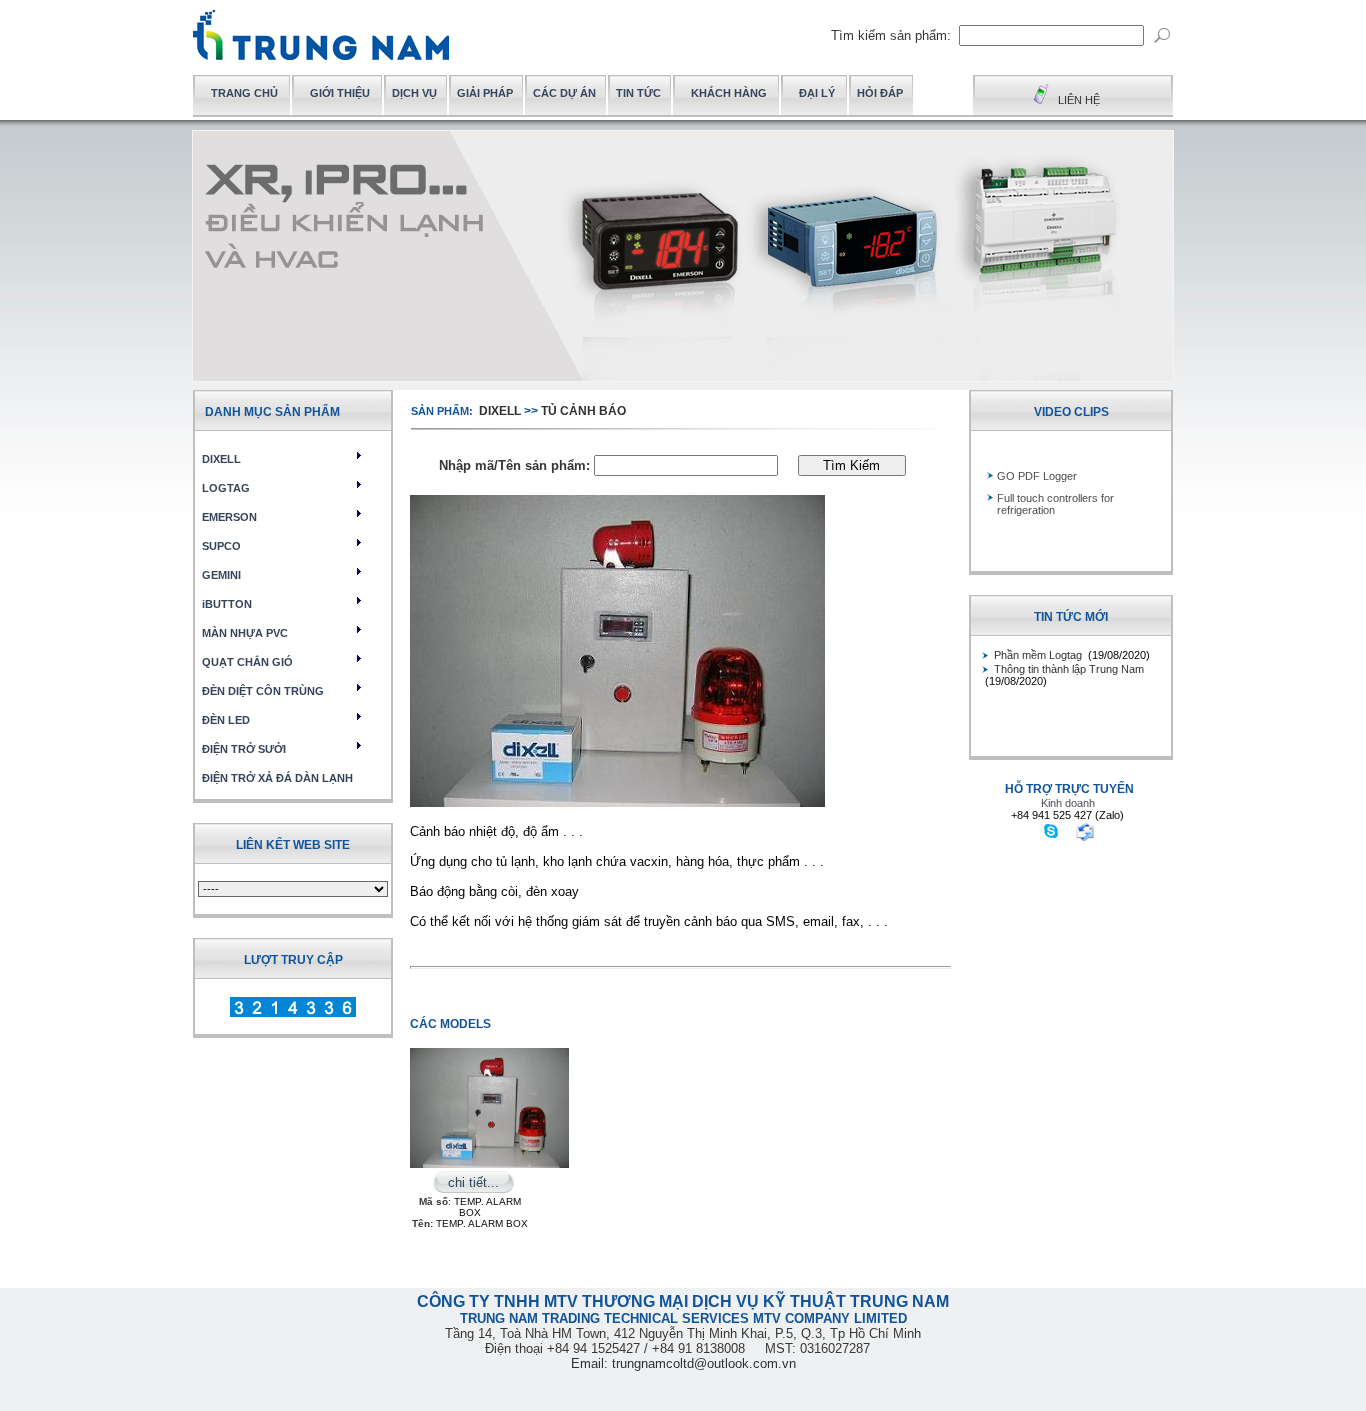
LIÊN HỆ (1079, 100)
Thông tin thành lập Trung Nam (1069, 669)
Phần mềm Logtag (1039, 655)
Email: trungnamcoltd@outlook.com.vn (683, 1363)
